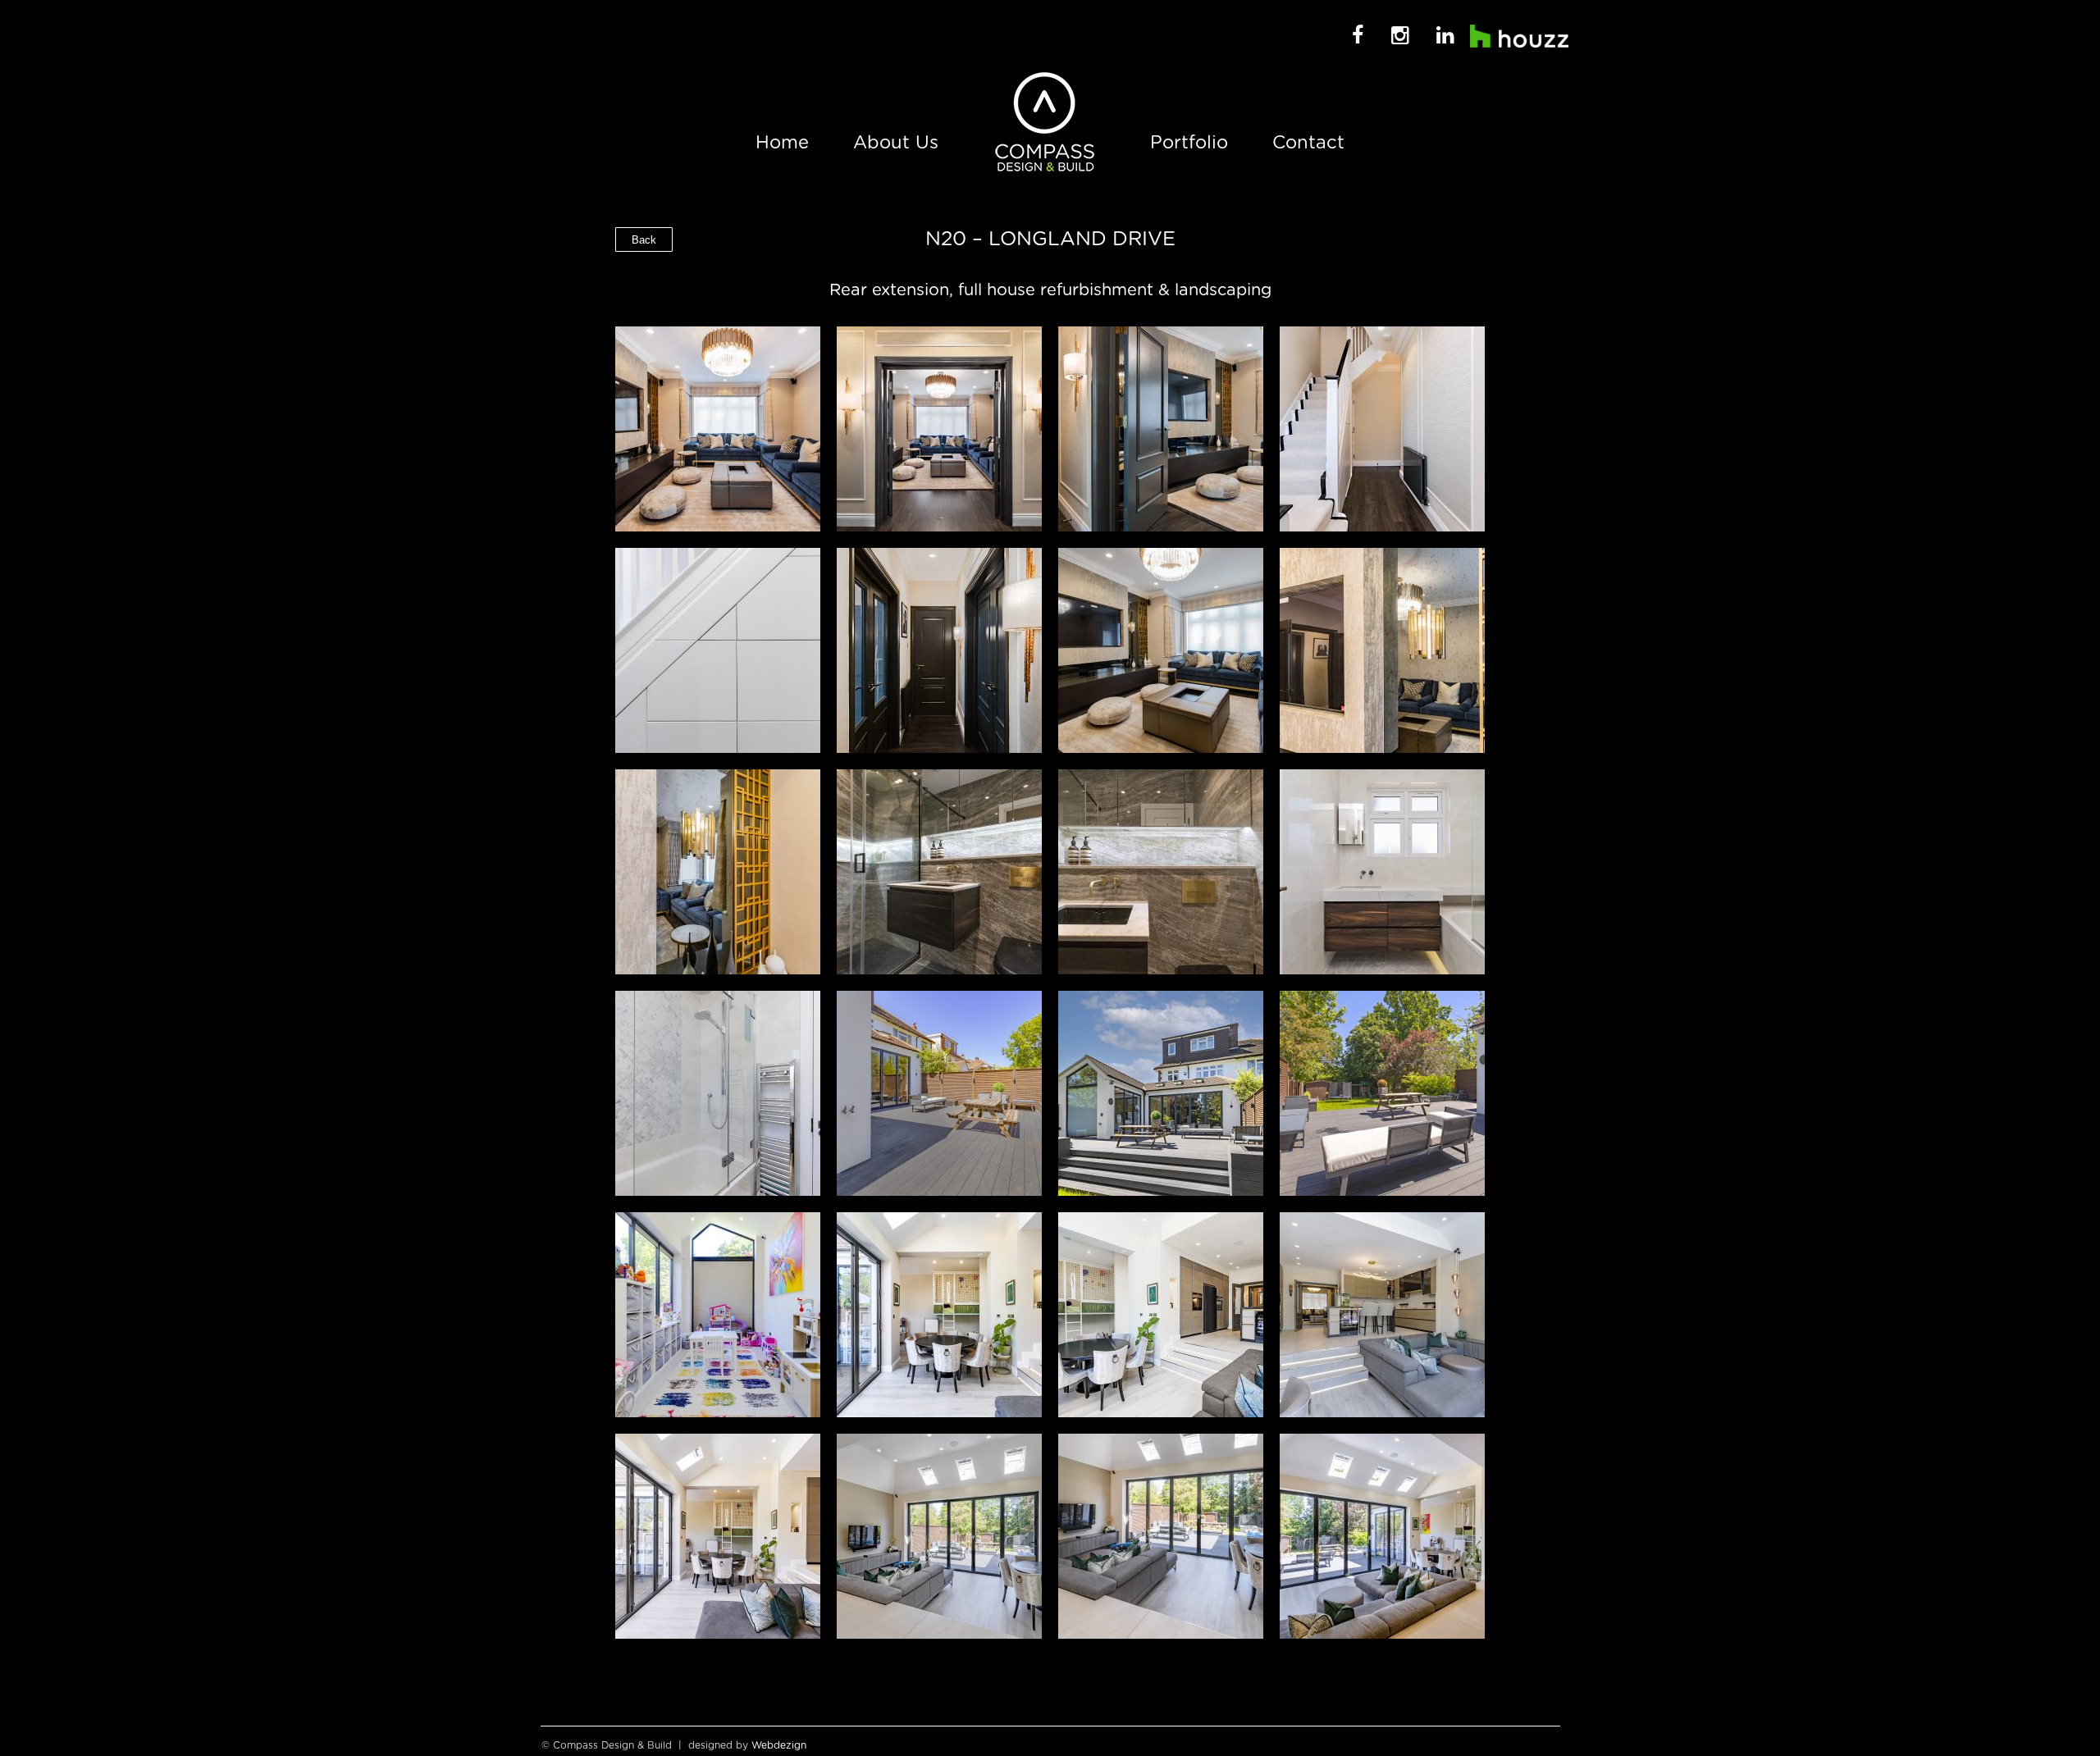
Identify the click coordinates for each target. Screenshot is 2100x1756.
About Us (896, 143)
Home (782, 143)
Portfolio (1189, 143)
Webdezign (779, 1745)
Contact (1308, 143)
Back (644, 240)
